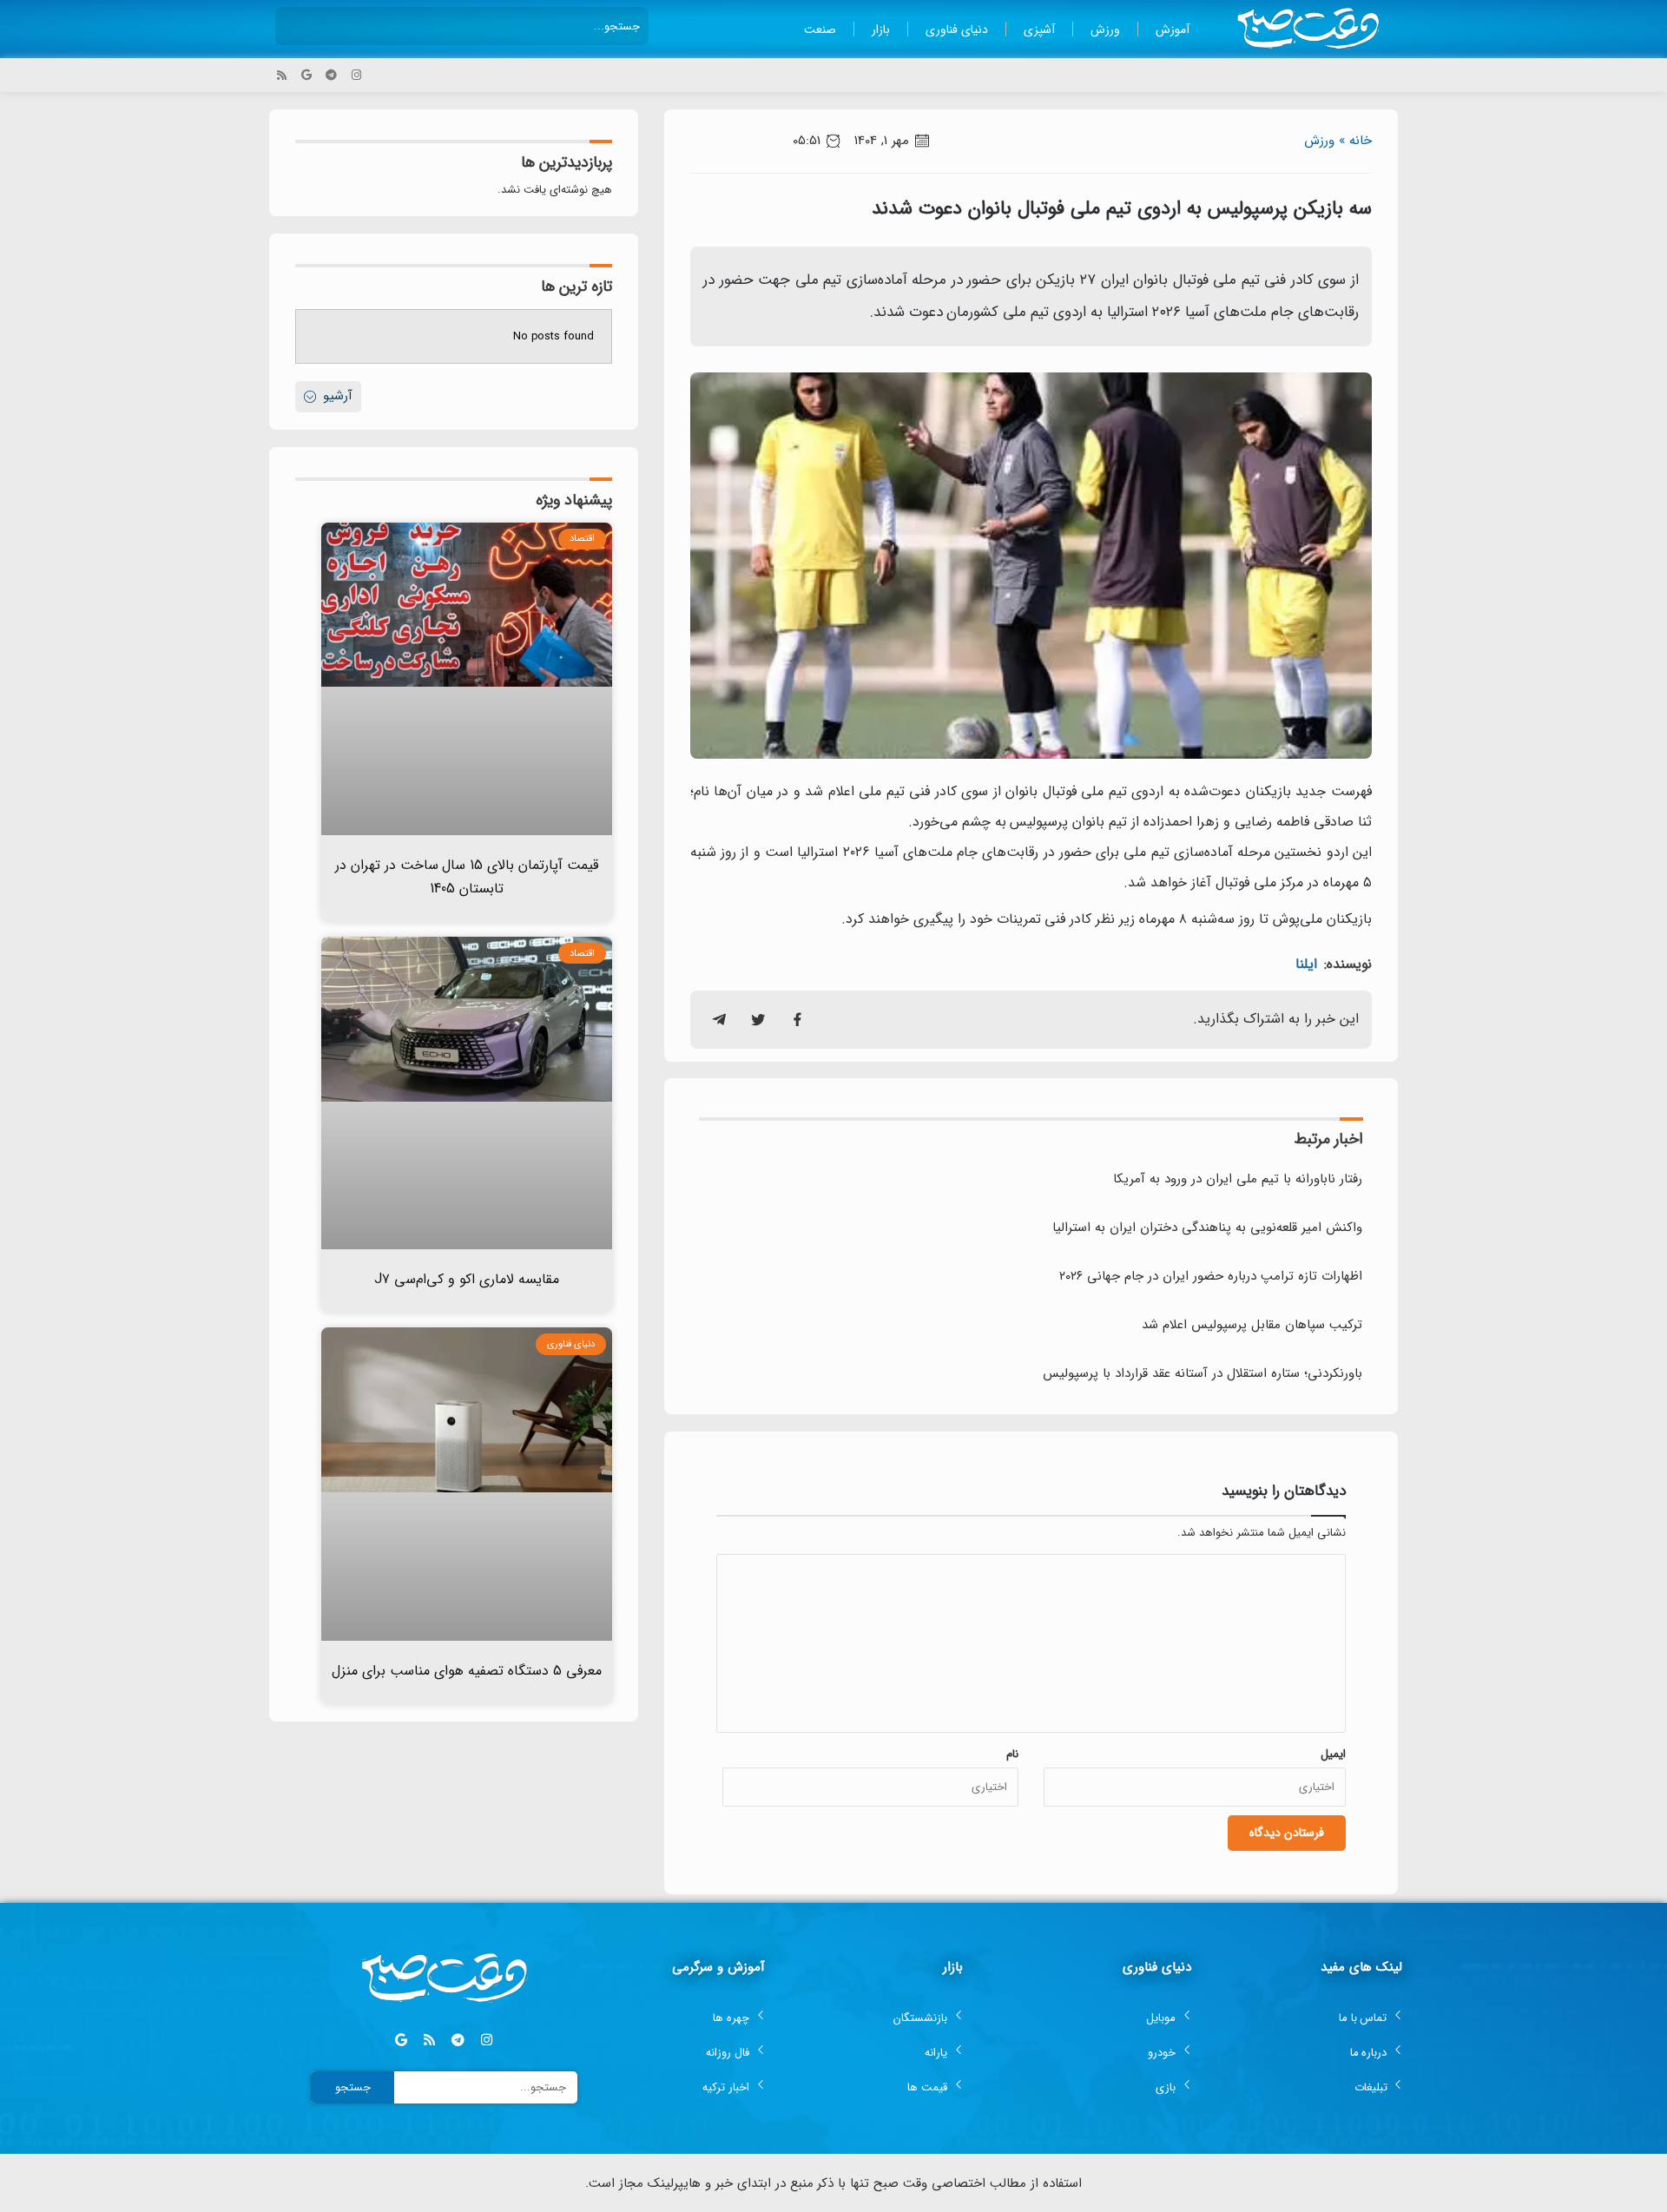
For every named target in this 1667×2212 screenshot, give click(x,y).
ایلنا (1306, 964)
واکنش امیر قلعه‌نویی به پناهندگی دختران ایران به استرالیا (1207, 1228)
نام (1012, 1754)
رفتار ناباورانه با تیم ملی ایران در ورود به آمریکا (1238, 1179)
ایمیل (1333, 1754)
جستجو (353, 2087)
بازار (881, 30)
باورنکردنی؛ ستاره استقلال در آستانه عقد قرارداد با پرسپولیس (1202, 1373)
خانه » (1355, 141)
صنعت (820, 30)
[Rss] (282, 75)
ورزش (1105, 30)
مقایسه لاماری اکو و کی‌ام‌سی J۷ (467, 1279)
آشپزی (1039, 30)
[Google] (307, 75)
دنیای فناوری (957, 30)
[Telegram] (331, 75)
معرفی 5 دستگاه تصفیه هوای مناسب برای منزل (467, 1671)
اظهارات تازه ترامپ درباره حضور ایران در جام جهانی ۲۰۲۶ (1211, 1276)
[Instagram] (356, 75)
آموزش (1173, 30)
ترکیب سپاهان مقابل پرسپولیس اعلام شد (1252, 1325)
